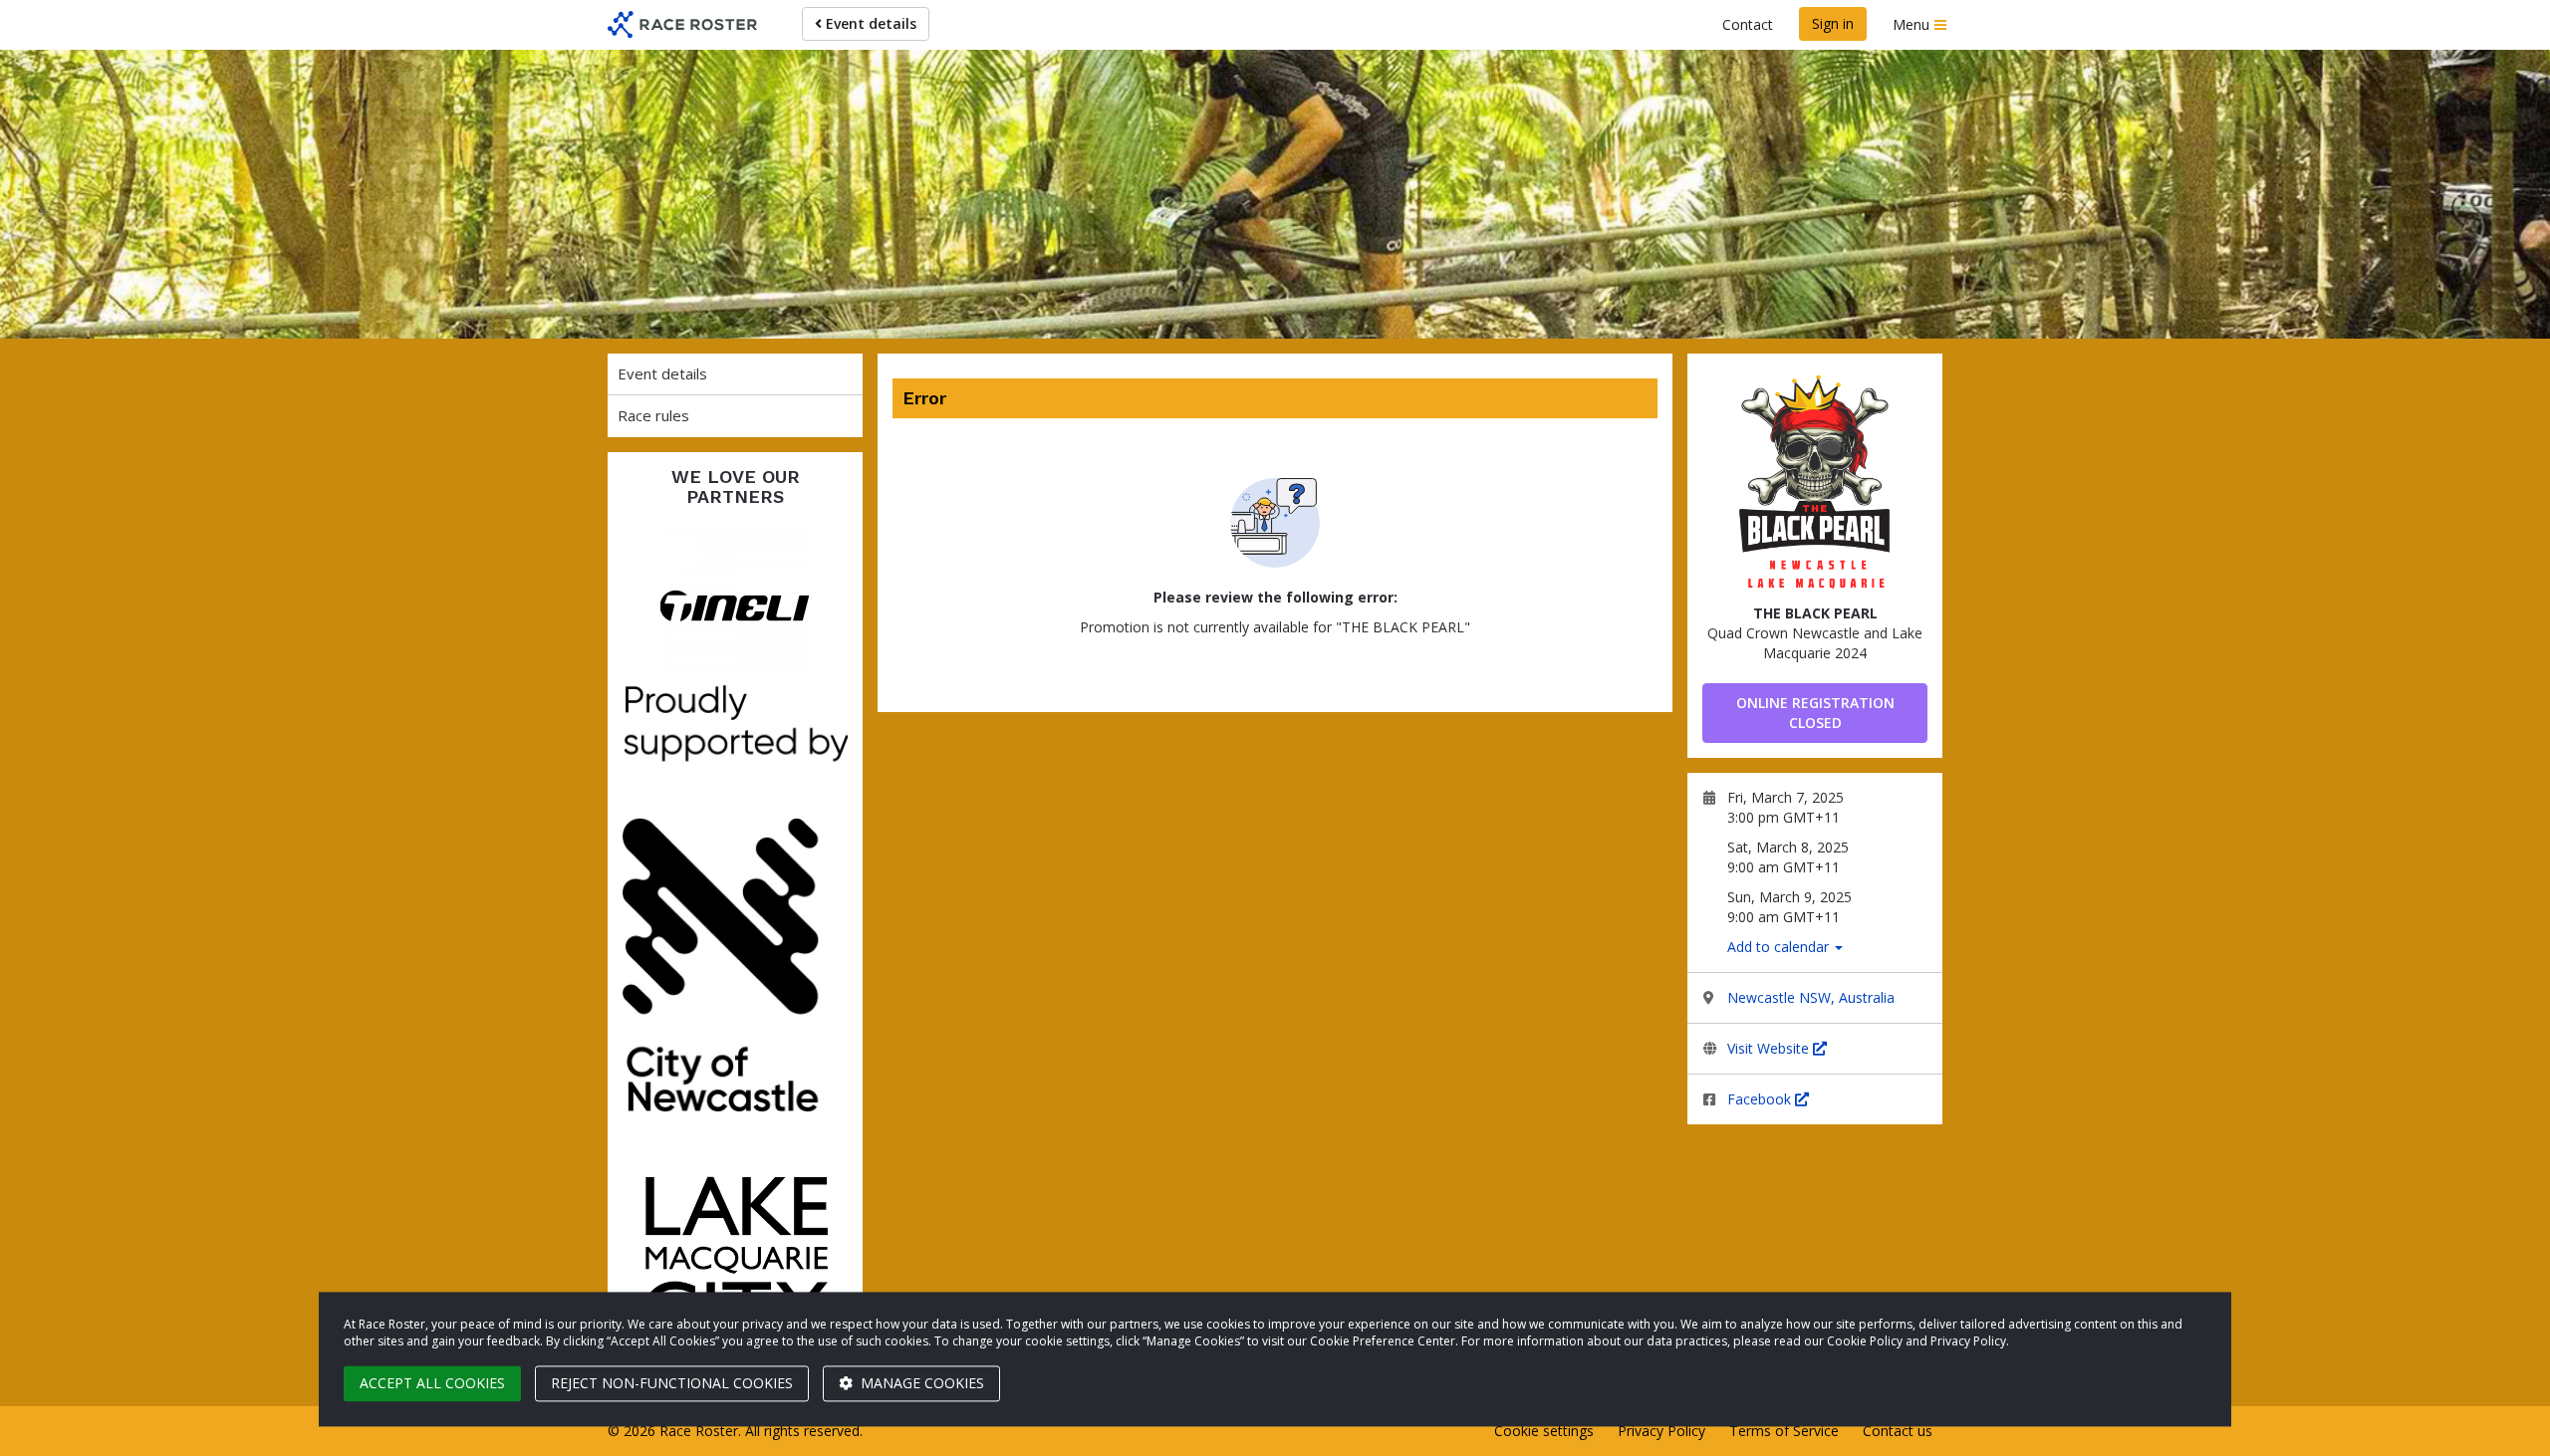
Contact (1748, 24)
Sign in (1833, 23)
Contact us (1898, 1431)
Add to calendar (1780, 947)
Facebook (1761, 1099)
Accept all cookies (432, 1383)
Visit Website (1770, 1048)
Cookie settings (1544, 1431)
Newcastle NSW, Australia (1811, 997)
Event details (869, 23)
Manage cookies (920, 1383)
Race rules (653, 415)
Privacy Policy (1661, 1431)
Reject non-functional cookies (672, 1383)
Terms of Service (1784, 1431)
